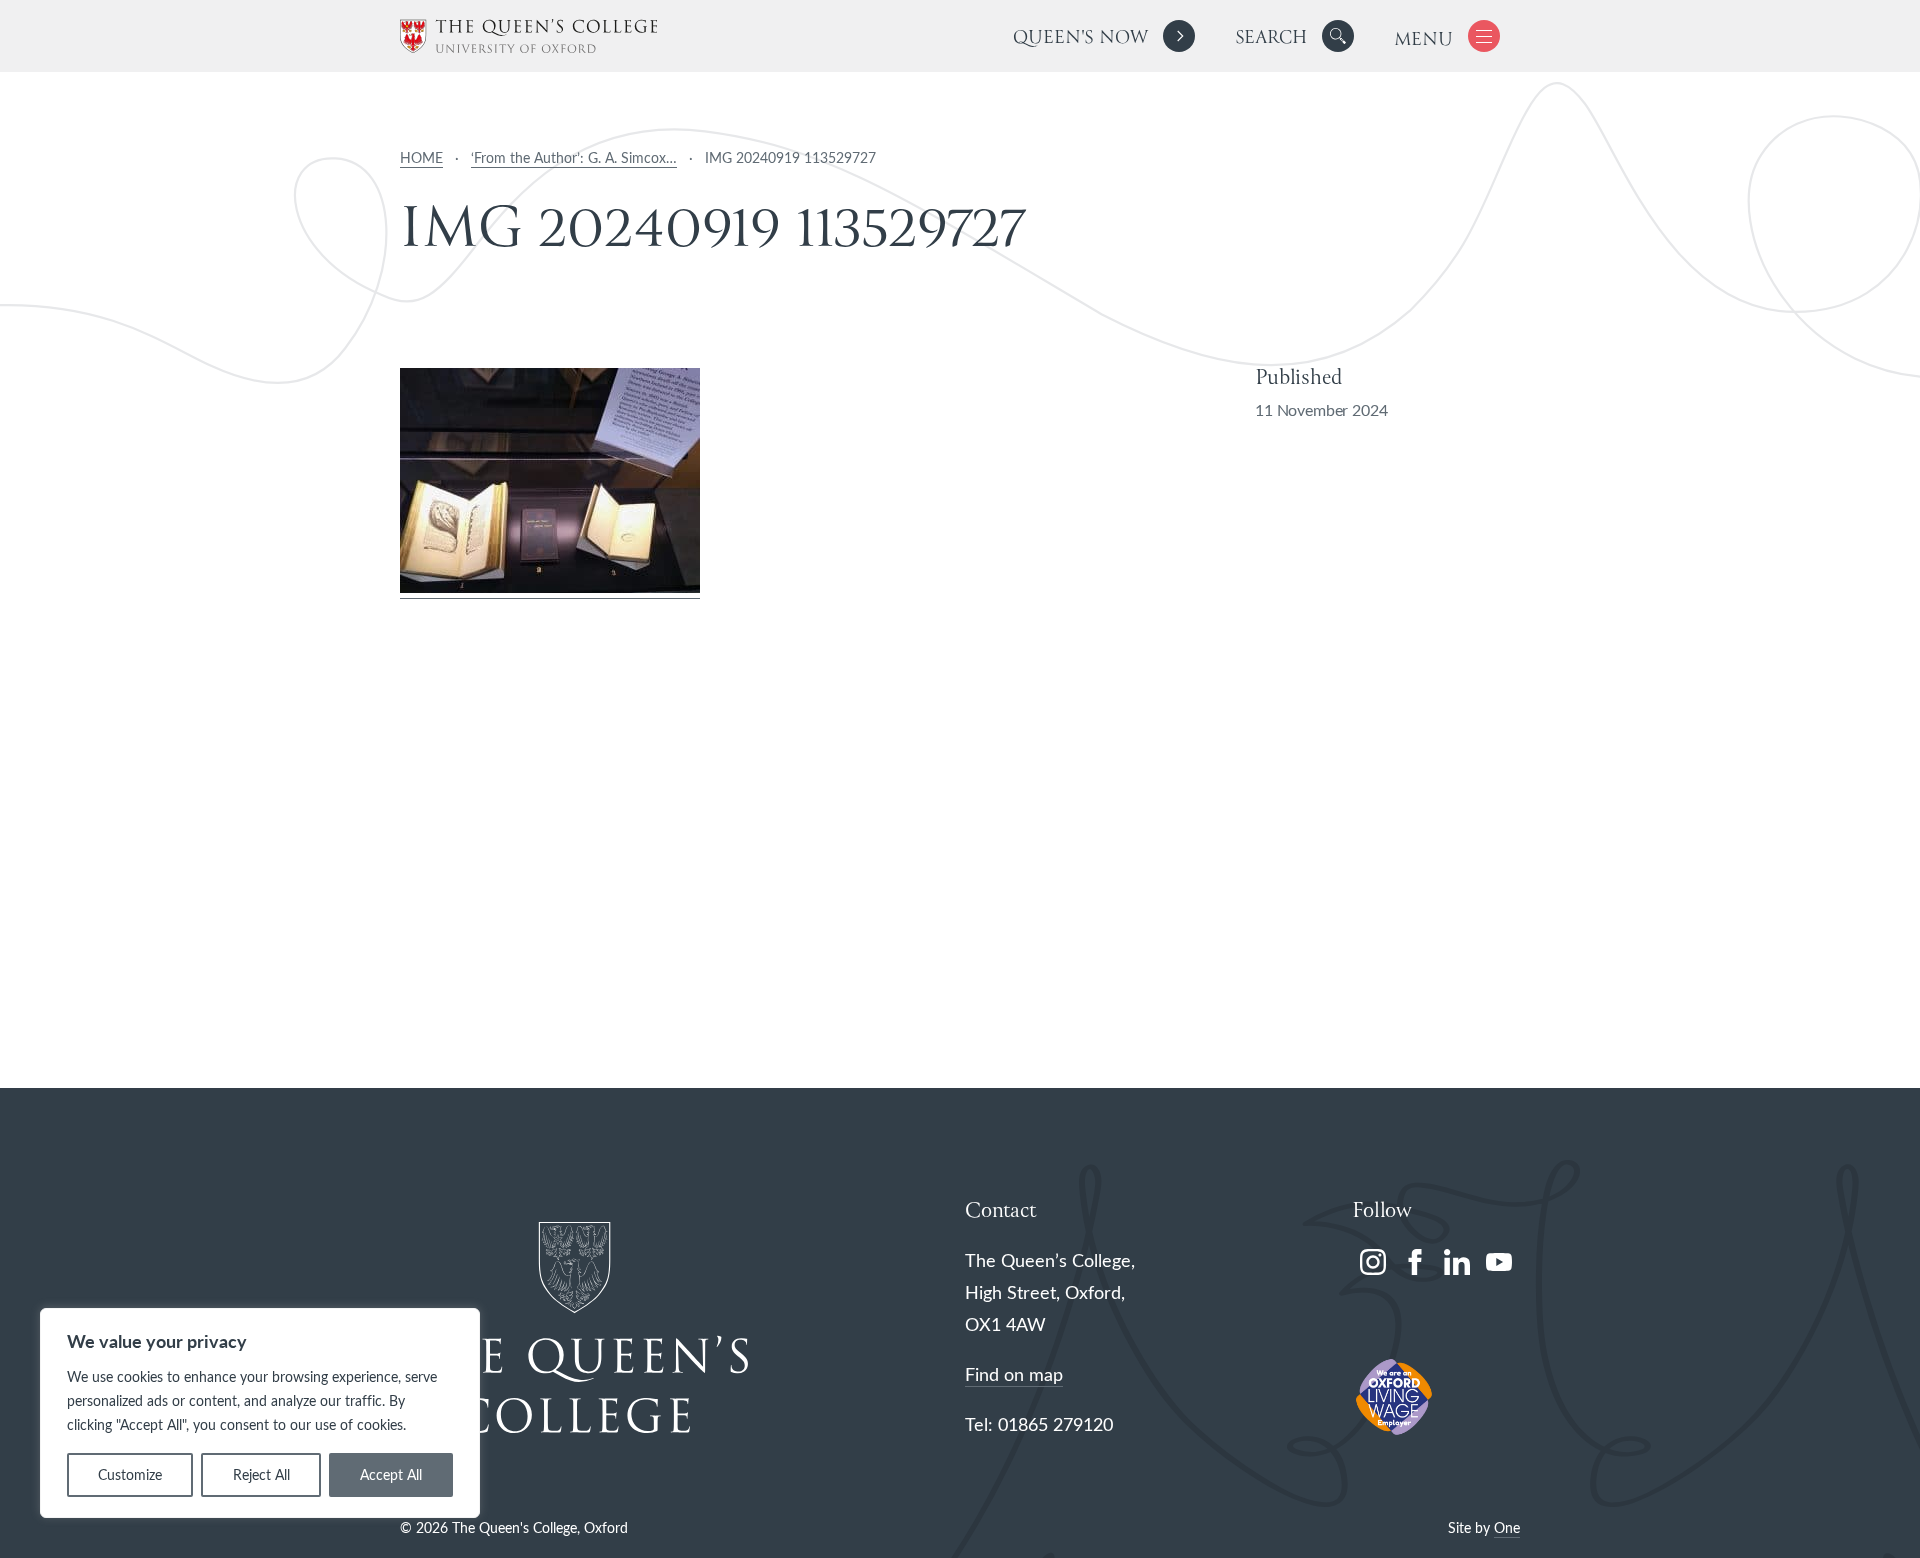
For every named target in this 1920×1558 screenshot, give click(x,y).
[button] (1338, 36)
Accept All (391, 1474)
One (1507, 1527)
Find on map (1014, 1374)
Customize (130, 1474)
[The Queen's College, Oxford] (528, 36)
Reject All (261, 1474)
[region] (260, 1413)
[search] (1294, 36)
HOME (421, 157)
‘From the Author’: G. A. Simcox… (574, 157)
